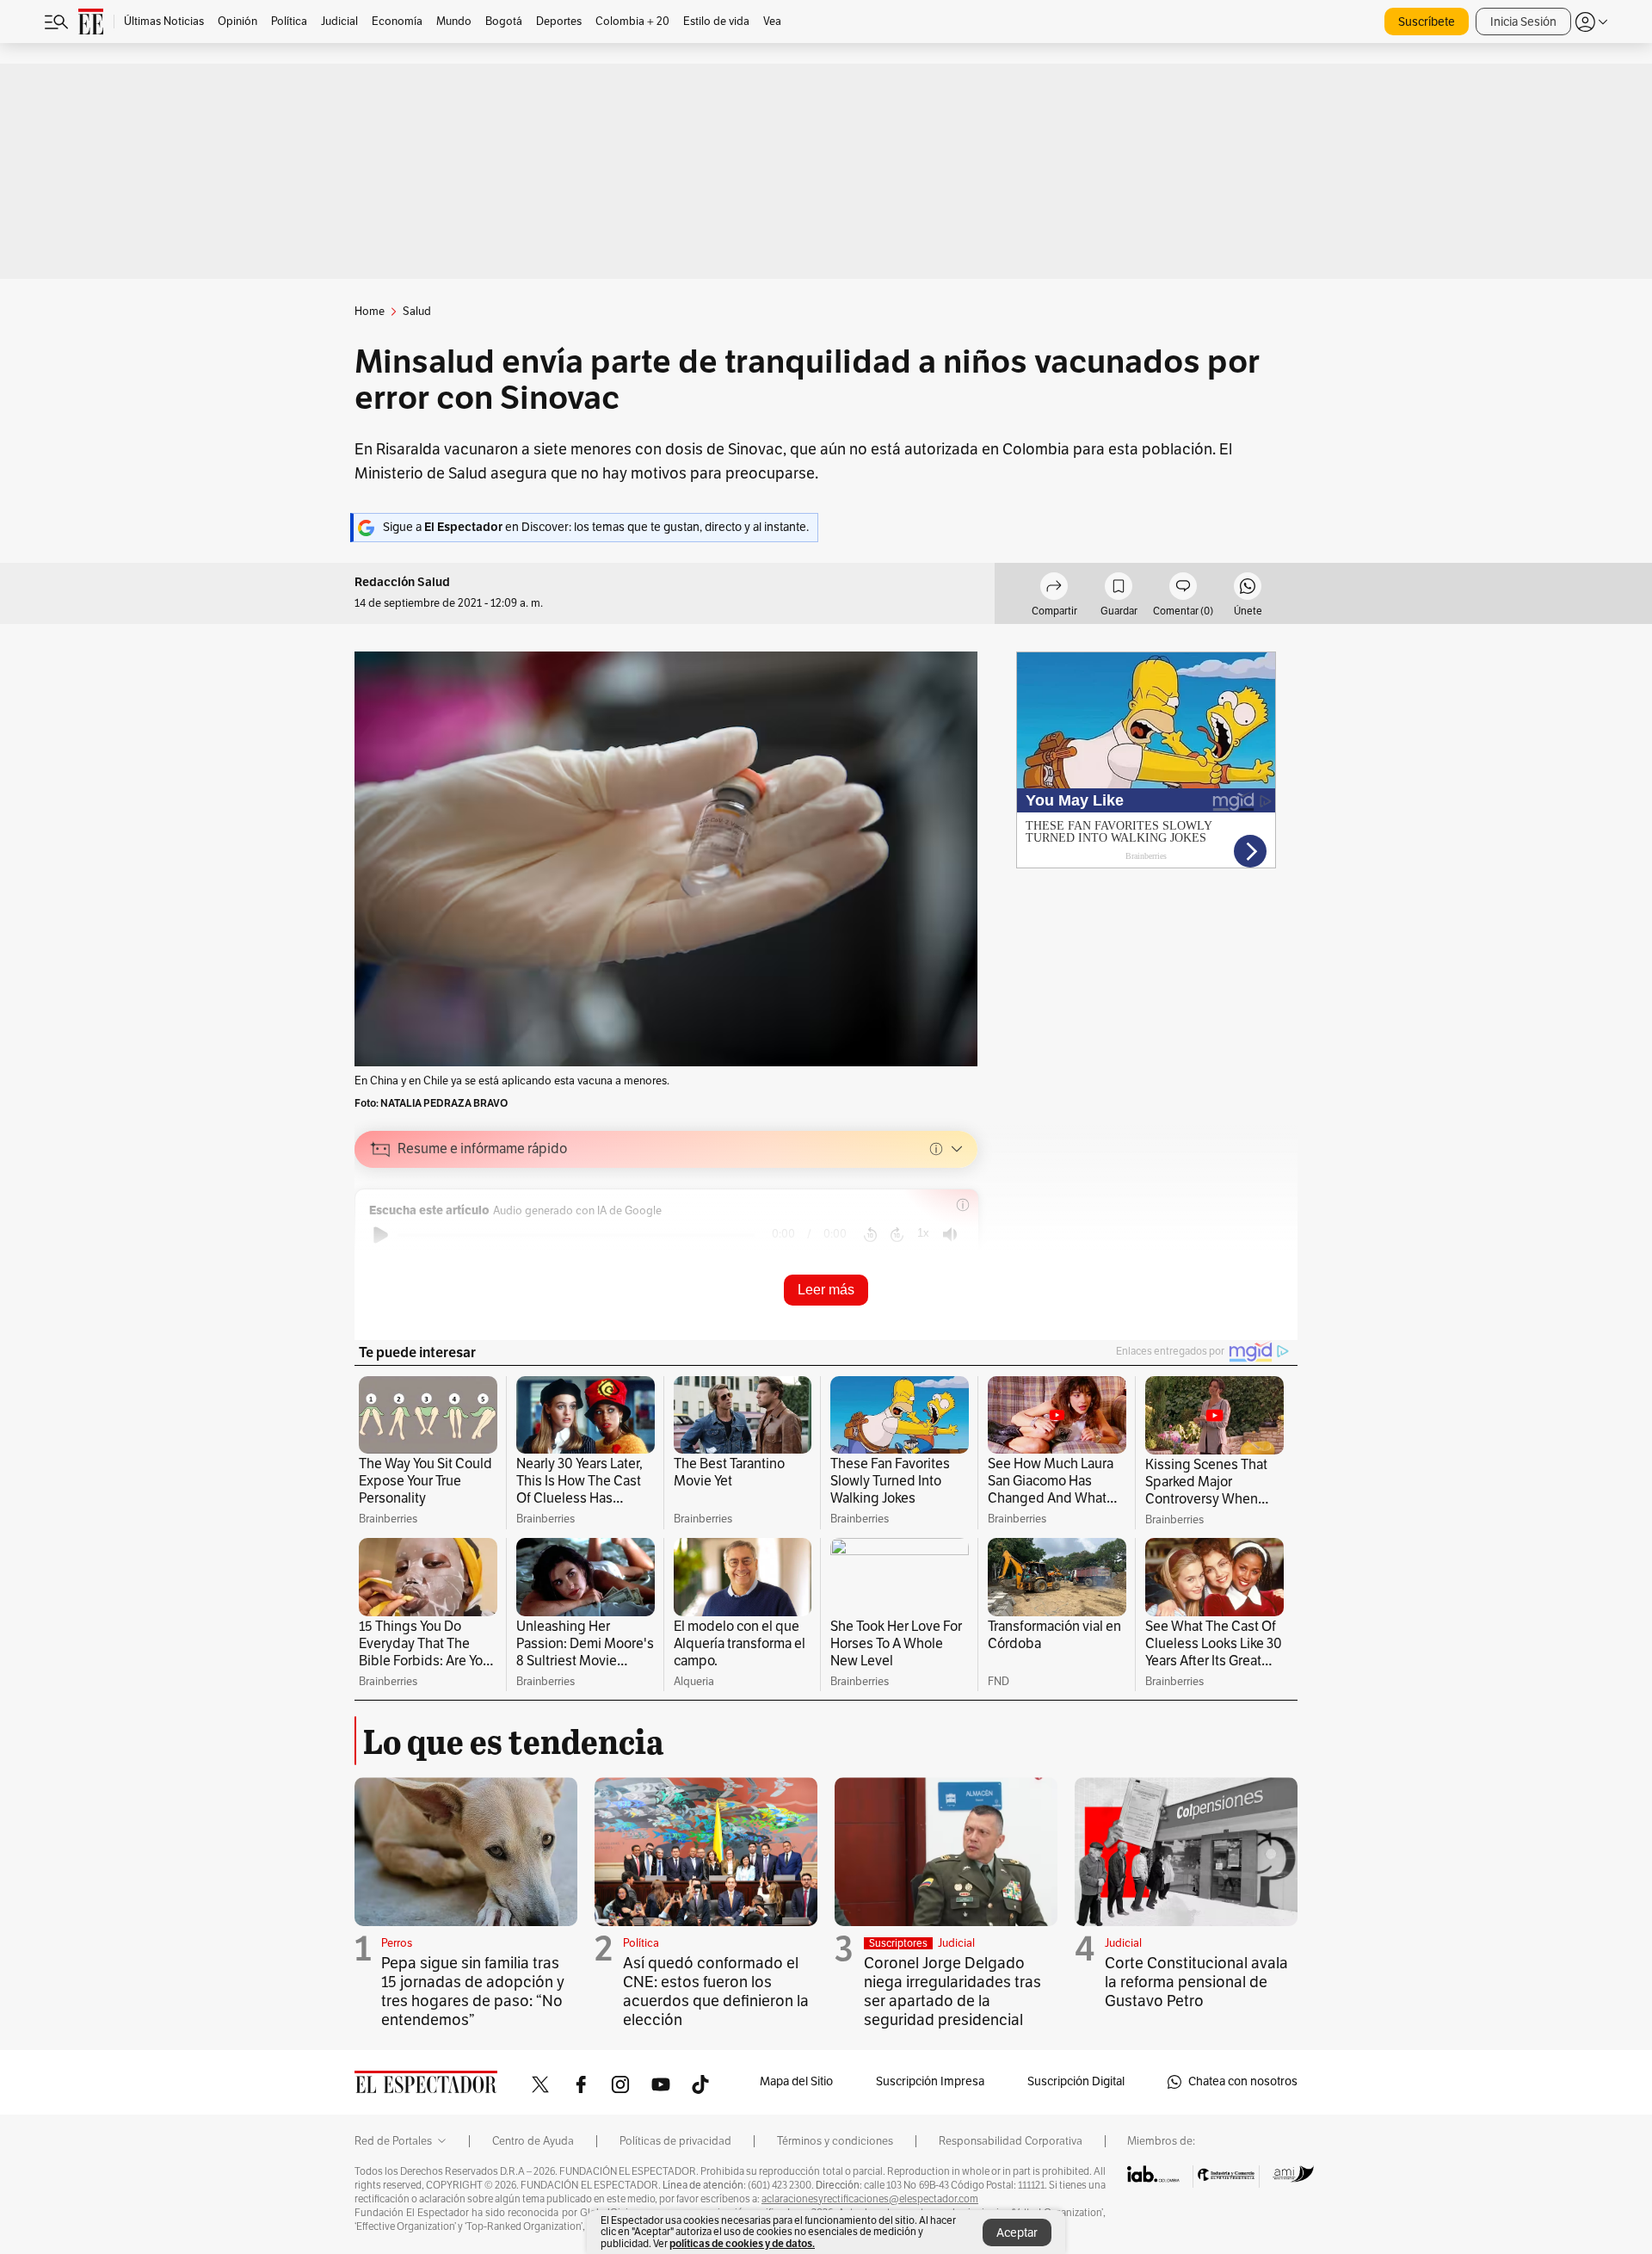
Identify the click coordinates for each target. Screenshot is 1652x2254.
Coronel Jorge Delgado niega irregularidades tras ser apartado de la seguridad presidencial (952, 1992)
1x (923, 1233)
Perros (397, 1943)
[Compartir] (1054, 589)
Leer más (826, 1290)
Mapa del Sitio (796, 2081)
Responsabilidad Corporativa (1011, 2141)
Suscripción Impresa (930, 2081)
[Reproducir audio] (381, 1235)
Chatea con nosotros (1243, 2081)
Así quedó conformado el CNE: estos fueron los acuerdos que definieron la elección (716, 1992)
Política (641, 1943)
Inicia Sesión (1523, 22)
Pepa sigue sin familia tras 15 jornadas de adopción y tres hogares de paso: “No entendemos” (473, 1992)
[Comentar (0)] (1183, 589)
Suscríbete (1427, 22)
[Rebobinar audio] (870, 1235)
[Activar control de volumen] (950, 1235)
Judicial (956, 1943)
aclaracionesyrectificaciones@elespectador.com (870, 2199)
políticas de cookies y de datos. (742, 2243)
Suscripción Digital (1076, 2081)
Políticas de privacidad (675, 2141)
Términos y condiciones (835, 2141)
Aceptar (1017, 2233)
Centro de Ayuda (533, 2141)
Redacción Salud (402, 582)
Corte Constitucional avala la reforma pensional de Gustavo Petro (1196, 1982)
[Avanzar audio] (897, 1235)
